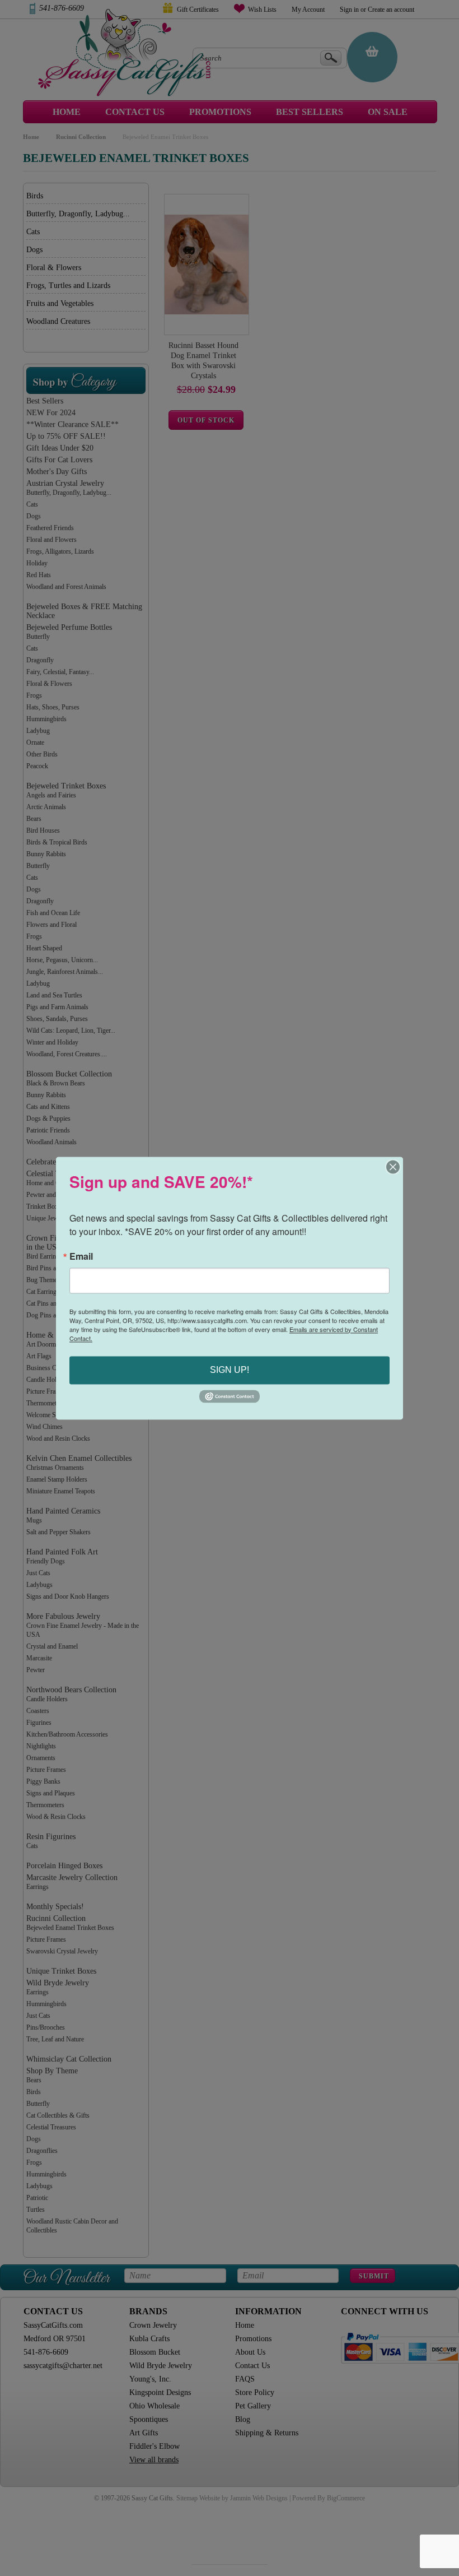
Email (81, 1256)
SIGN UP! (230, 1370)
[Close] (393, 1167)
